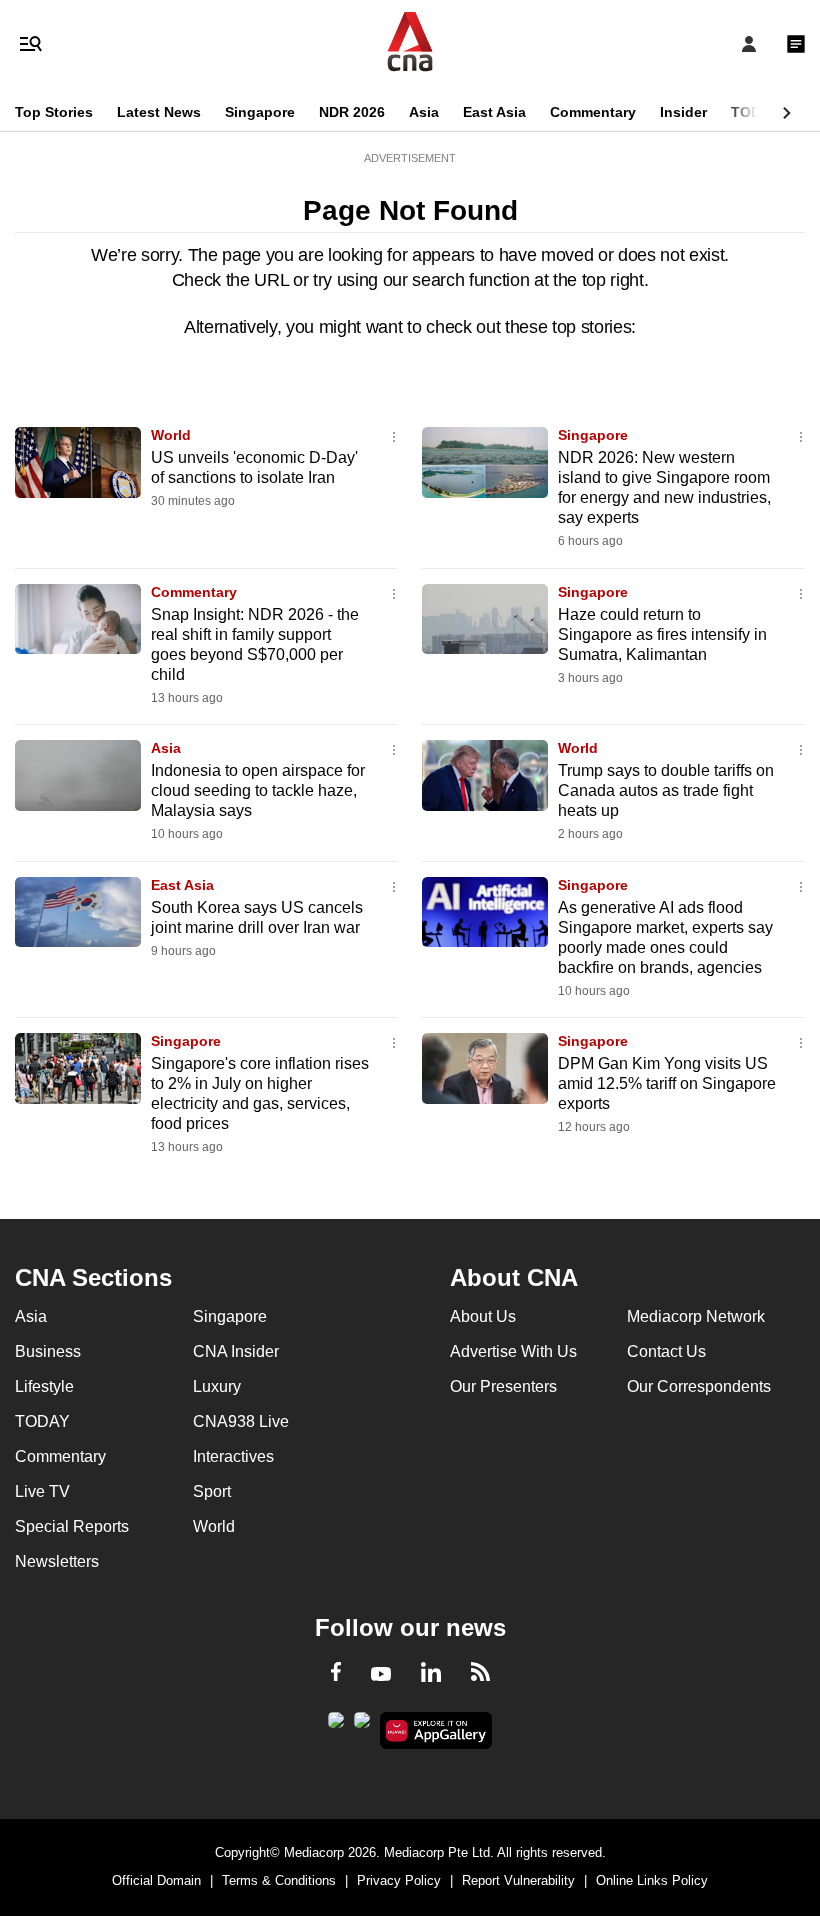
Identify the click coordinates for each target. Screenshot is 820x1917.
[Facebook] (336, 1675)
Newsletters (57, 1561)
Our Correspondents (699, 1386)
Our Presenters (503, 1386)
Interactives (233, 1456)
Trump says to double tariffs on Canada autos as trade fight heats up (666, 790)
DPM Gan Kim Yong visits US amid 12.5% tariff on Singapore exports (667, 1083)
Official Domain (156, 1880)
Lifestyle (44, 1386)
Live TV (42, 1491)
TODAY (755, 112)
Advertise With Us (513, 1351)
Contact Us (666, 1351)
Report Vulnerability (518, 1880)
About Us (483, 1316)
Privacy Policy (399, 1880)
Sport (212, 1491)
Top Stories (54, 112)
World (171, 435)
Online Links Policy (652, 1880)
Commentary (593, 112)
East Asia (494, 112)
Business (48, 1351)
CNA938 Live (241, 1421)
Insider (683, 112)
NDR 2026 (352, 112)
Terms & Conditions (279, 1880)
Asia (424, 112)
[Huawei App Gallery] (436, 1731)
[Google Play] (336, 1726)
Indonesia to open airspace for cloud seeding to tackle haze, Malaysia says (258, 790)
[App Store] (362, 1726)
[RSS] (480, 1675)
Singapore (260, 112)
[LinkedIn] (431, 1676)
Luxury (217, 1386)
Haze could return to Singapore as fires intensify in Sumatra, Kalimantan (662, 634)
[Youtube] (381, 1675)
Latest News (159, 112)
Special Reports (72, 1526)
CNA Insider (236, 1351)
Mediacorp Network (696, 1316)
